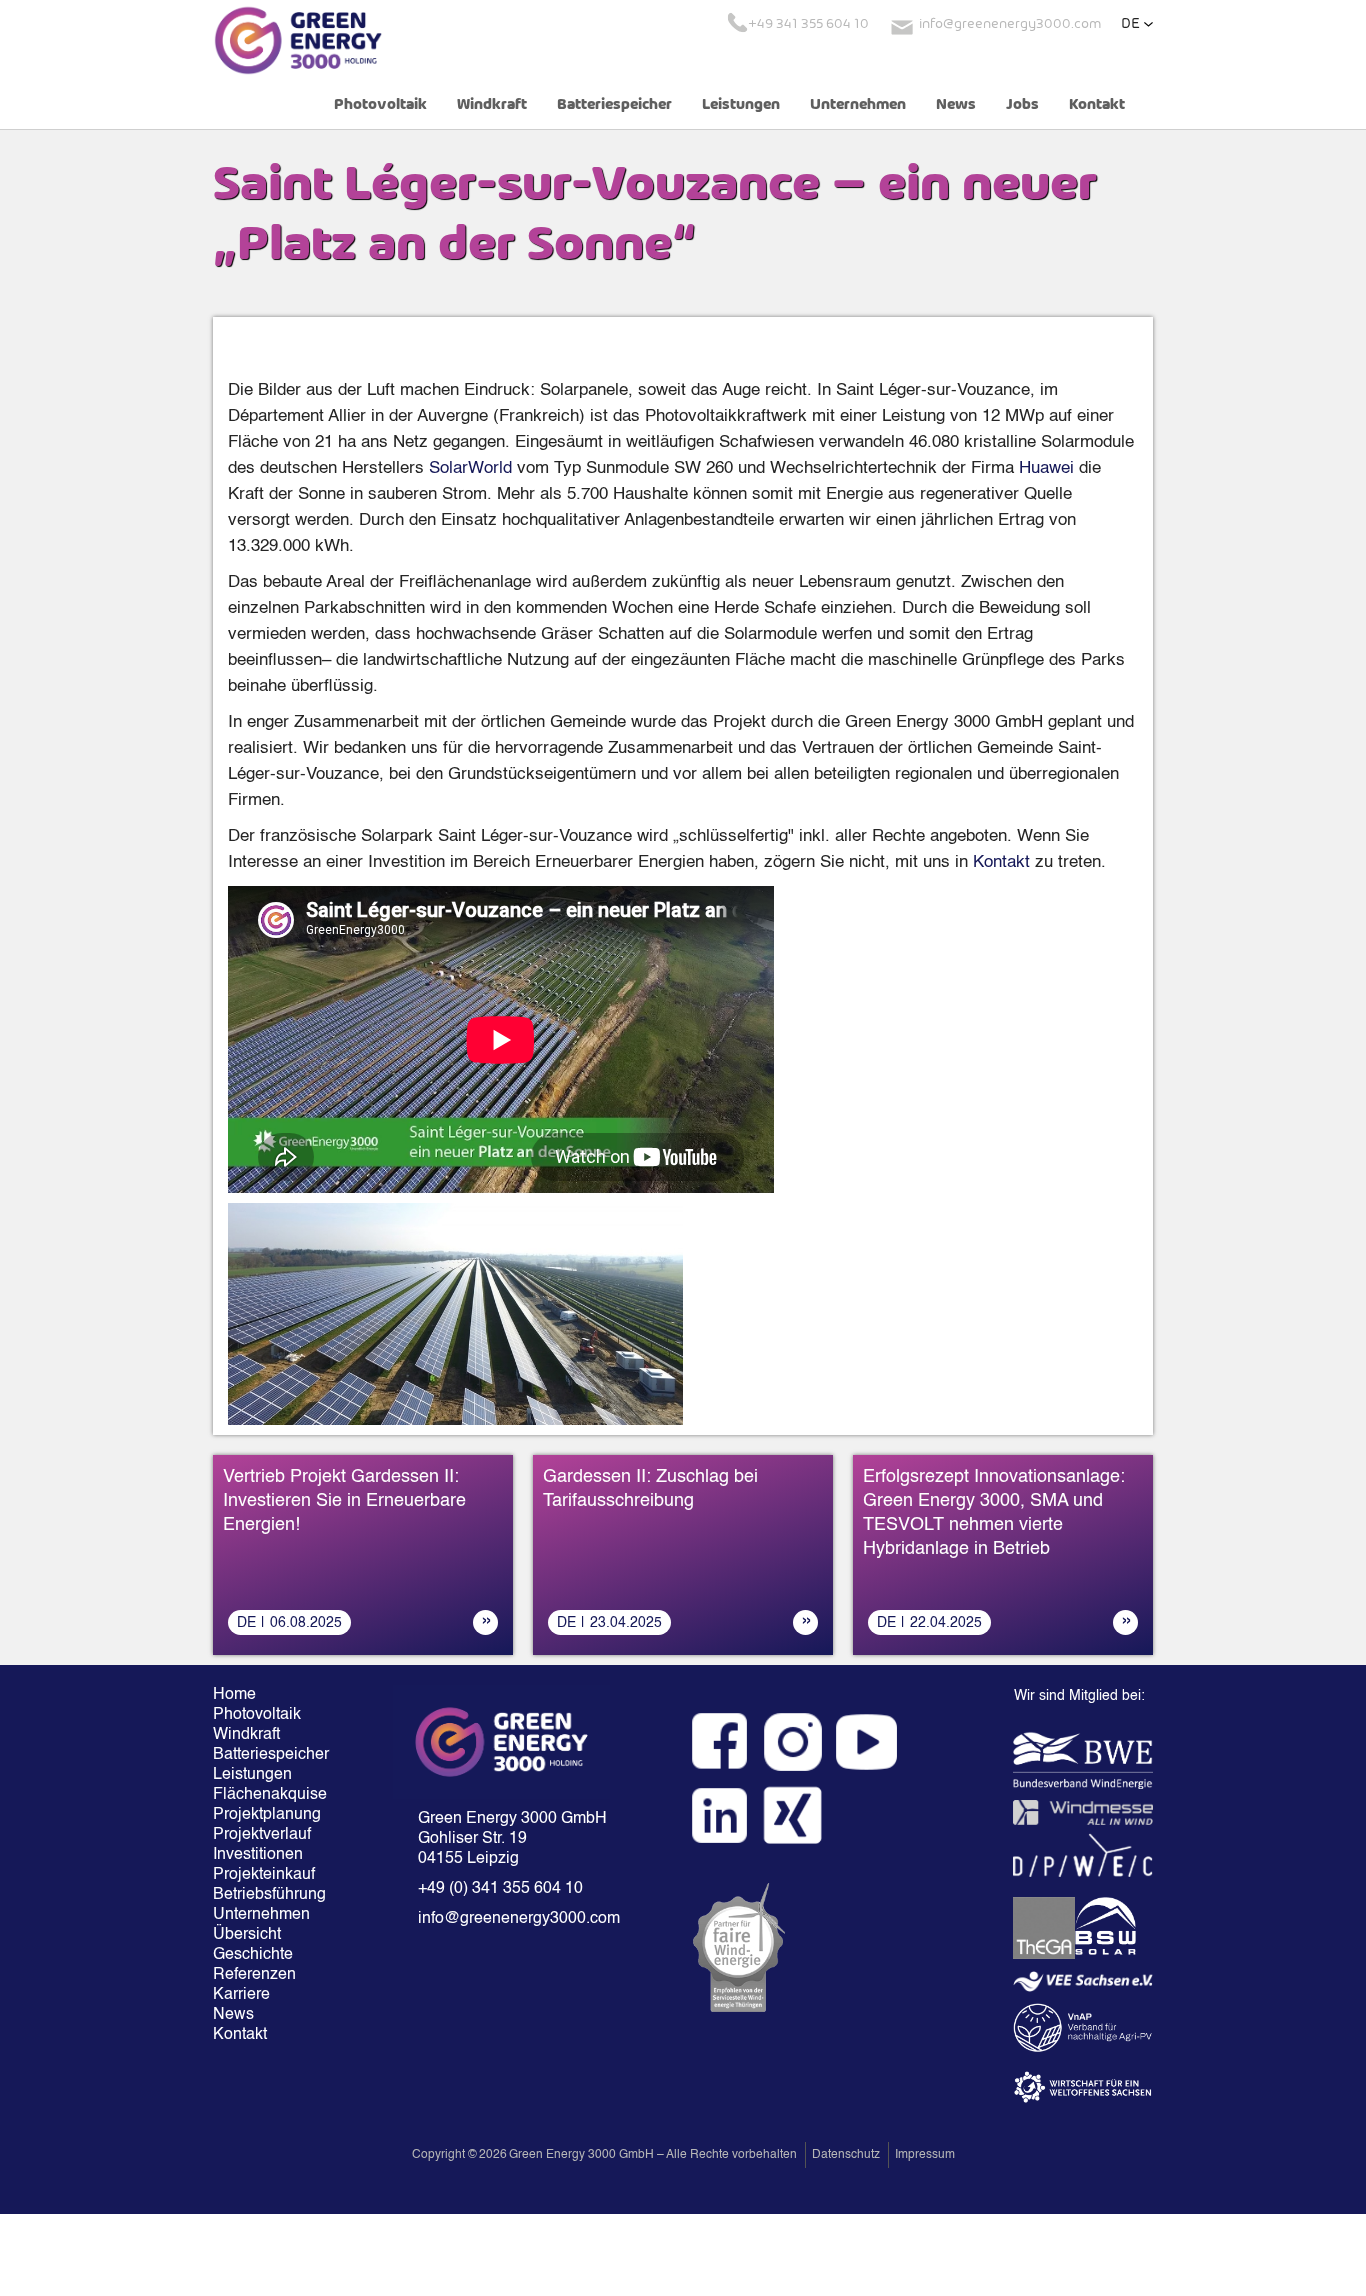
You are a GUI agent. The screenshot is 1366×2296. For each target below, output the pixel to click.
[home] (298, 40)
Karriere (241, 1995)
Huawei (1046, 468)
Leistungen (741, 105)
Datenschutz (846, 2155)
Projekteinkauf (264, 1875)
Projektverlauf (262, 1835)
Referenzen (254, 1975)
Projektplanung (267, 1815)
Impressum (925, 2155)
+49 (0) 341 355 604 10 (500, 1889)
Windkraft (492, 105)
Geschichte (253, 1955)
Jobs (1022, 105)
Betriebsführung (269, 1895)
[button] (1137, 24)
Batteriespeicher (614, 105)
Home (234, 1695)
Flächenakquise (270, 1795)
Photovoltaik (380, 105)
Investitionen (258, 1855)
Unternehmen (858, 105)
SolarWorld (470, 468)
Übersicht (247, 1935)
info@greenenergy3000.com (519, 1919)
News (956, 105)
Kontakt (1097, 105)
